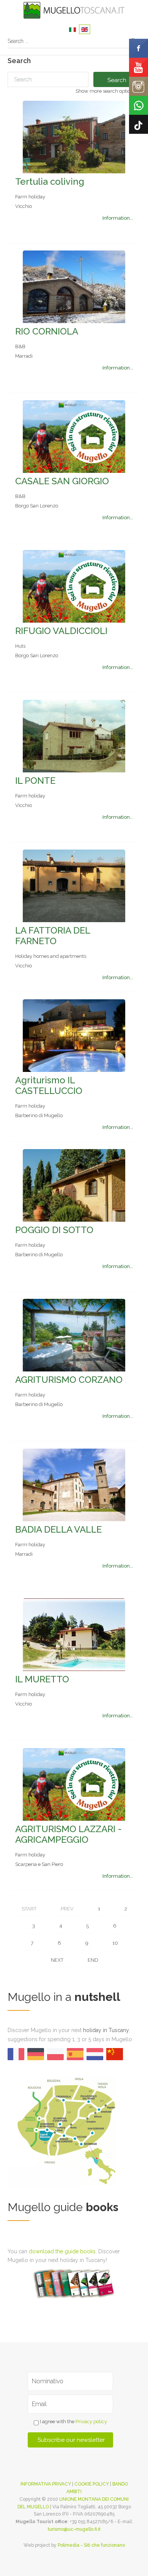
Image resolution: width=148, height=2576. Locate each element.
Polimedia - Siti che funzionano (91, 2545)
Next (57, 1960)
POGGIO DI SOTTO (54, 1230)
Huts (20, 646)
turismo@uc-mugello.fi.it (74, 2529)
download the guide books (62, 2251)
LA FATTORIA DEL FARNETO (53, 936)
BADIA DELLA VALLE (58, 1529)
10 (115, 1943)
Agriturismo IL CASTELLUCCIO (49, 1085)
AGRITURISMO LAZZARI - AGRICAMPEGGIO (68, 1834)
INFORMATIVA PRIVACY (46, 2484)
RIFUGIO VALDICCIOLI (61, 631)
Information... (118, 218)
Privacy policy (91, 2422)
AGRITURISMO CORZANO (69, 1380)
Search (117, 80)
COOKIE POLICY (92, 2484)
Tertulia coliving (50, 182)
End (93, 1960)
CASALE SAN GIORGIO (62, 481)
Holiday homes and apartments (51, 956)
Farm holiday (30, 197)
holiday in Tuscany (106, 2030)
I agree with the (73, 2422)
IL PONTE (35, 781)
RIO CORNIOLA (47, 331)
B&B (20, 346)
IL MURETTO (42, 1679)
